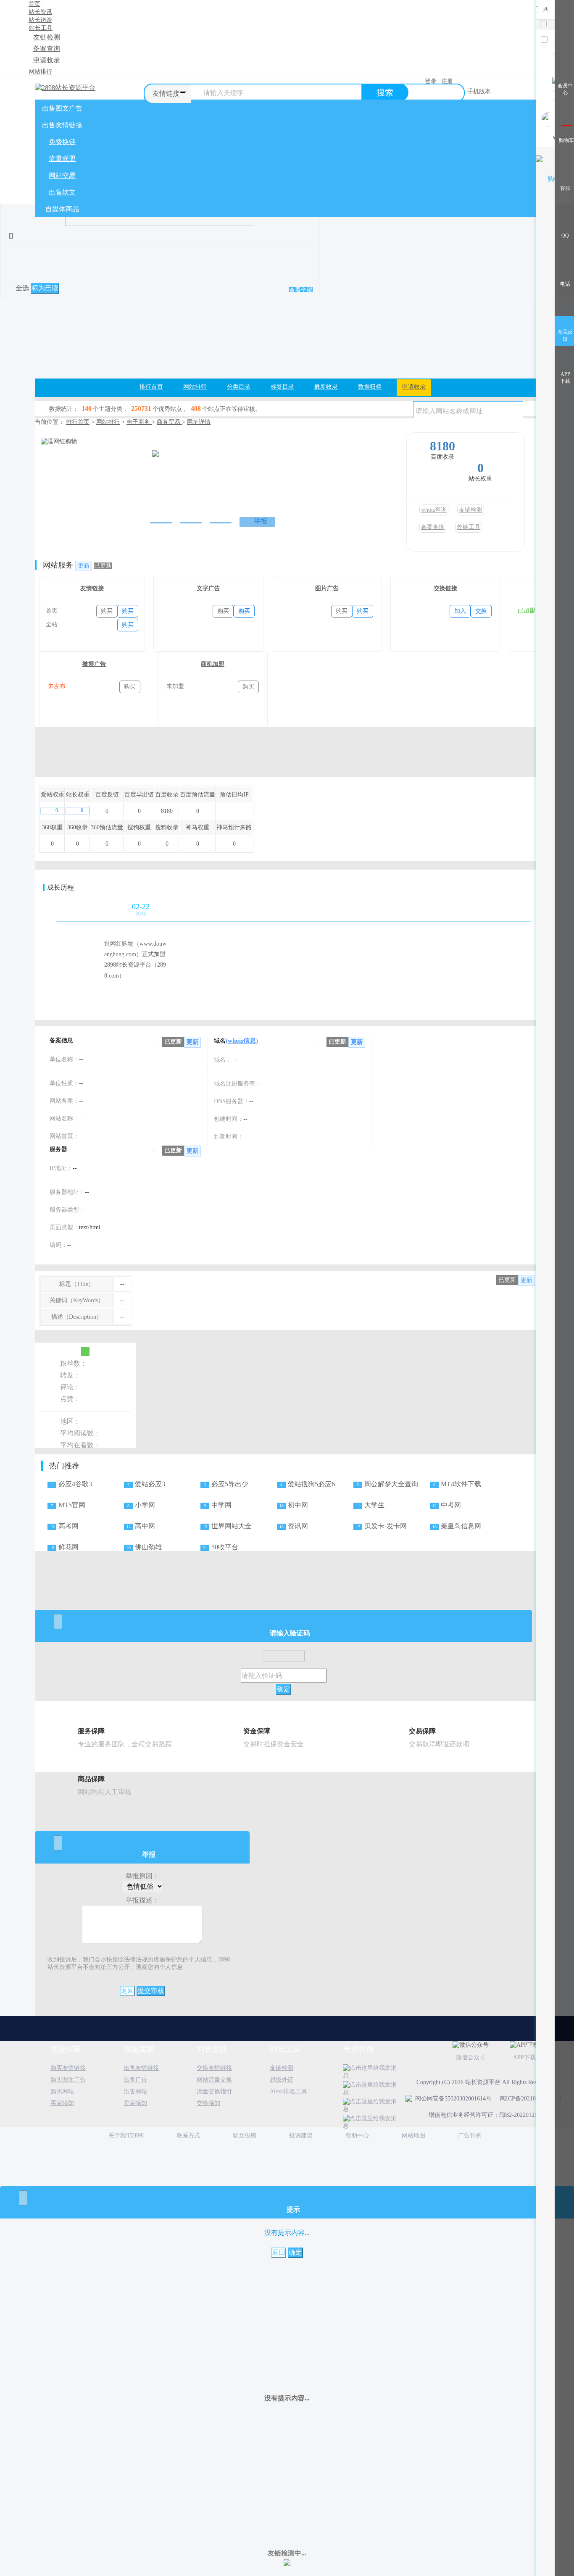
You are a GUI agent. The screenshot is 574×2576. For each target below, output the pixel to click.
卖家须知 (135, 2103)
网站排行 (40, 72)
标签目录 (282, 387)
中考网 (451, 1505)
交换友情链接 (214, 2068)
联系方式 (188, 2136)
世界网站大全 (232, 1526)
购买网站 (62, 2091)
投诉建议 (301, 2136)
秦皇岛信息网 (461, 1526)
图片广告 (327, 588)
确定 (284, 1689)
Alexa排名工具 (288, 2091)
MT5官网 (72, 1505)
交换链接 (445, 588)
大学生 (374, 1505)
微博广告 (94, 664)
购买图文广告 (68, 2080)
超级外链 (282, 2080)
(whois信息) (242, 1041)
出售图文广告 (62, 108)
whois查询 (434, 510)
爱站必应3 (150, 1484)
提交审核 (151, 1991)
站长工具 (41, 28)
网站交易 (62, 175)
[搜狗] (221, 488)
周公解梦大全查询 (391, 1484)
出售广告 (135, 2080)
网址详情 (199, 422)
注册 (447, 81)
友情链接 (92, 588)
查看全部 (301, 290)
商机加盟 (213, 664)
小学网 (145, 1505)
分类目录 (239, 387)
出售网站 (135, 2091)
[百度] (189, 488)
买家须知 (62, 2103)
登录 (431, 81)
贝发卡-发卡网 (386, 1526)
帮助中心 (357, 2136)
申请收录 (47, 60)
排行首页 (151, 387)
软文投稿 (245, 2136)
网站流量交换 (214, 2080)
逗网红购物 (173, 444)
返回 (127, 1991)
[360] (205, 488)
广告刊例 (470, 2136)
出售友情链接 (62, 125)
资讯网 (298, 1526)
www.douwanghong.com (179, 466)
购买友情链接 (68, 2068)
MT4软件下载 (461, 1484)
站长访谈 (40, 20)
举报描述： (142, 1900)
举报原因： (142, 1876)
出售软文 (62, 192)
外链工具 (469, 527)
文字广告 (208, 588)
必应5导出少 (230, 1484)
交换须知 (208, 2103)
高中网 (145, 1526)
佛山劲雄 (148, 1547)
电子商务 (139, 422)
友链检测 (47, 37)
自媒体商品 (62, 209)
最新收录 (326, 387)
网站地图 (413, 2136)
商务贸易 (169, 422)
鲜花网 (68, 1547)
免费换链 (62, 142)
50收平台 (225, 1547)
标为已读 (45, 288)
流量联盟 (62, 159)
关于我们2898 (126, 2136)
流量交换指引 (214, 2091)
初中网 (298, 1505)
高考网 (68, 1526)
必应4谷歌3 (75, 1484)
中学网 (221, 1505)
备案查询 (47, 49)
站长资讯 (40, 12)
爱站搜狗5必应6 (311, 1484)
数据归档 (370, 387)
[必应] (239, 488)
